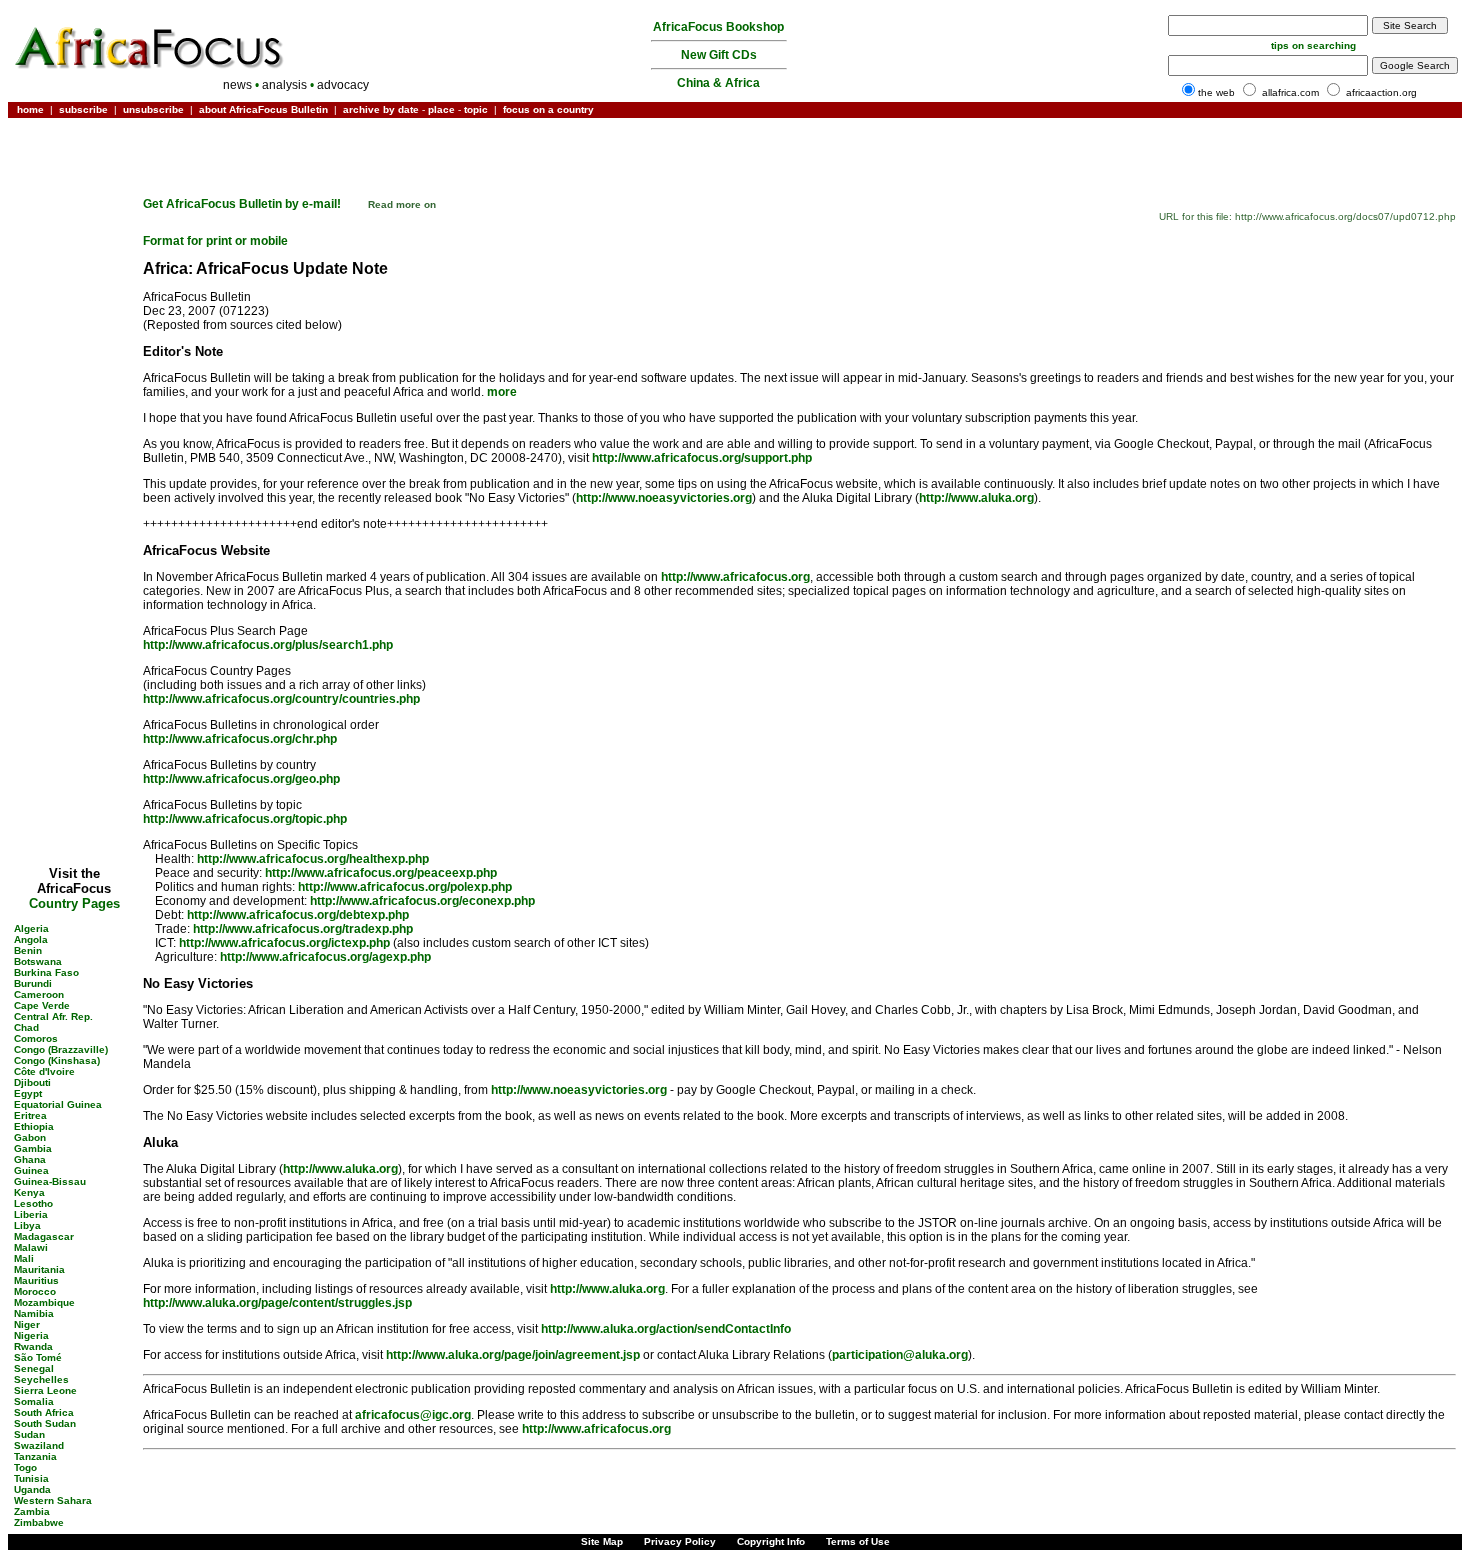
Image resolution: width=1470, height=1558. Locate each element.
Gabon (30, 1137)
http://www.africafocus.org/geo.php (241, 779)
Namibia (34, 1313)
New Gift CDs (719, 55)
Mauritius (36, 1280)
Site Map (602, 1541)
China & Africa (718, 83)
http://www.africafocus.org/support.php (702, 458)
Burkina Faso (46, 972)
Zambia (32, 1511)
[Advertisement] (74, 183)
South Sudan (45, 1423)
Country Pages (74, 903)
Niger (27, 1324)
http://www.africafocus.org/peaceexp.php (381, 873)
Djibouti (32, 1082)
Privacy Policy (680, 1541)
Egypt (28, 1093)
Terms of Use (858, 1541)
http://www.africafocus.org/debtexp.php (298, 915)
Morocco (35, 1291)
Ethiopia (34, 1126)
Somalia (34, 1401)
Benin (28, 950)
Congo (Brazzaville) (61, 1049)
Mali (24, 1258)
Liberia (31, 1214)
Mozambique (44, 1302)
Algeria (31, 928)
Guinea (31, 1170)
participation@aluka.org (900, 1355)
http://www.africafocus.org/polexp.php (405, 887)
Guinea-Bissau (50, 1181)
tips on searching (1313, 45)
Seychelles (41, 1379)
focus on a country (548, 109)
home (30, 109)
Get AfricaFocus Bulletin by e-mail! (243, 204)
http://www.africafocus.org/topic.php (245, 819)
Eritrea (30, 1115)
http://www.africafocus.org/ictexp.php (284, 943)
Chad (26, 1027)
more (502, 392)
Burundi (33, 983)
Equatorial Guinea (58, 1104)
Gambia (33, 1148)
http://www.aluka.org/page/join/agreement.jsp (513, 1355)
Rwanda (33, 1346)
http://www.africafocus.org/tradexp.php (303, 929)
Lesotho (33, 1203)
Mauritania (39, 1269)
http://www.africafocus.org (735, 577)
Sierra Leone (45, 1390)
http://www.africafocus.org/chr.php (240, 739)
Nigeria (31, 1335)
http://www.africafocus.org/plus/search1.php (268, 645)
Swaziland (39, 1445)
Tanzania (35, 1456)
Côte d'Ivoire (44, 1071)
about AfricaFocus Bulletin (263, 109)
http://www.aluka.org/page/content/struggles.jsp (277, 1303)
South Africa (44, 1412)
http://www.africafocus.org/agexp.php (325, 957)
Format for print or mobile (215, 241)
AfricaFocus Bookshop (718, 27)
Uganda (32, 1489)
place (441, 109)
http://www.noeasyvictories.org (664, 498)
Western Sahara (53, 1500)
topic (476, 109)
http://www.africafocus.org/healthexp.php (313, 859)
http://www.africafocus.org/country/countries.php (281, 699)
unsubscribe (153, 109)
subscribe (83, 109)
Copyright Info (771, 1541)
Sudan (29, 1434)
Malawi (31, 1247)
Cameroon (39, 994)
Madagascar (44, 1236)
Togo (25, 1467)
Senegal (34, 1368)
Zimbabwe (39, 1522)
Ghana (30, 1159)
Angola (31, 939)
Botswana (38, 961)
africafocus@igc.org (413, 1415)
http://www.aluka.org (976, 498)
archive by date (381, 109)
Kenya (29, 1192)
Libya (27, 1225)
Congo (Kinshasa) (57, 1060)
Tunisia (31, 1478)
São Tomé (38, 1357)
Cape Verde (42, 1005)
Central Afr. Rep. (53, 1016)
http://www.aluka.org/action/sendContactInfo (666, 1329)
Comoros (36, 1038)
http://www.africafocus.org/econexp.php (422, 901)
